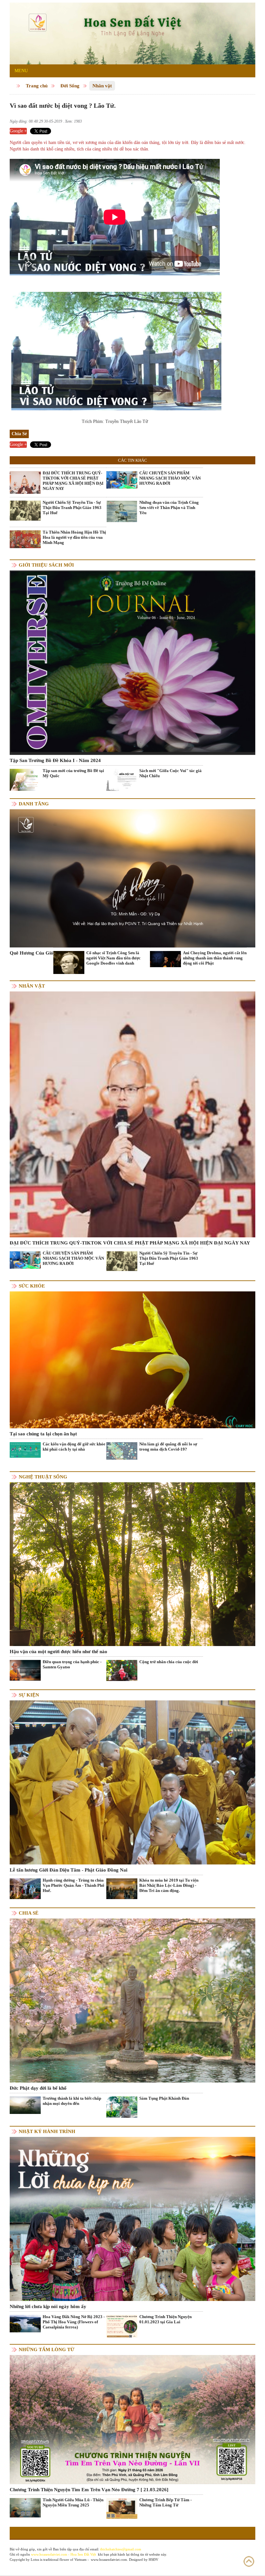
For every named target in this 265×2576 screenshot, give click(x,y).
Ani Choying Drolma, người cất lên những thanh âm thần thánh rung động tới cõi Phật (215, 958)
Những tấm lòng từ (47, 2349)
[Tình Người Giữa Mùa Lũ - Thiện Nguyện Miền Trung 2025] (25, 2507)
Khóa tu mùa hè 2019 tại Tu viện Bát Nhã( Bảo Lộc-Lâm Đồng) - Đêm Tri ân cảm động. (169, 1885)
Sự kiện (29, 1695)
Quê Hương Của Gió (32, 953)
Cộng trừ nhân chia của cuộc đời (169, 1662)
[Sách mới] (122, 779)
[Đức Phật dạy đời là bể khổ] (132, 2000)
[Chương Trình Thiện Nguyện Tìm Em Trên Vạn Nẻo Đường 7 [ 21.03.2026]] (132, 2419)
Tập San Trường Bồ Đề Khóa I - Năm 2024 (55, 760)
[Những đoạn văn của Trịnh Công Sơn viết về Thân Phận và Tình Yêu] (122, 511)
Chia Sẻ (29, 1913)
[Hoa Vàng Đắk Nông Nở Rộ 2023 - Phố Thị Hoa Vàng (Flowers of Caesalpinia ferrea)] (25, 2323)
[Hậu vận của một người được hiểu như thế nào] (132, 1564)
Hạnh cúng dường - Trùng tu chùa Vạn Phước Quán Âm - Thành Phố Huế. (74, 1885)
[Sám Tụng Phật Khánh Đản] (122, 2107)
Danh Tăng (34, 804)
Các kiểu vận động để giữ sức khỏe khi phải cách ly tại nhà (74, 1447)
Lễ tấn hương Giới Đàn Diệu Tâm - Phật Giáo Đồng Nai (69, 1870)
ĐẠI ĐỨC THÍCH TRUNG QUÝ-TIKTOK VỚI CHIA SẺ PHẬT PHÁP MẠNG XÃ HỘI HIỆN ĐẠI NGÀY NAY (73, 481)
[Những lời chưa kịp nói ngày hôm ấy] (132, 2218)
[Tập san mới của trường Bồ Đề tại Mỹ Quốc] (25, 779)
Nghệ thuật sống (43, 1477)
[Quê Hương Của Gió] (132, 878)
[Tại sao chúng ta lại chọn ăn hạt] (132, 1360)
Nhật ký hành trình (47, 2131)
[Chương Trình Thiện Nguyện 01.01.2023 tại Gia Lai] (122, 2327)
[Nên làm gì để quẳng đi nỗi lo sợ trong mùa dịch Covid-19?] (122, 1450)
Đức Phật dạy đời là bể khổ (38, 2088)
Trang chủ (37, 86)
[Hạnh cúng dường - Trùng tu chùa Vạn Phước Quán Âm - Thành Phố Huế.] (25, 1888)
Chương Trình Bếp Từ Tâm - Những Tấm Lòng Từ (165, 2502)
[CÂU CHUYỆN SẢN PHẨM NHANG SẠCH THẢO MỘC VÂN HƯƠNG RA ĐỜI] (122, 479)
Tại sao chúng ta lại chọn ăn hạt (43, 1434)
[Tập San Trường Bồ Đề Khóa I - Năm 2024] (132, 662)
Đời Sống (70, 86)
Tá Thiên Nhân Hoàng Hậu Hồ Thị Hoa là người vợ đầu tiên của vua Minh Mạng (74, 537)
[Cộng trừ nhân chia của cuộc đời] (122, 1670)
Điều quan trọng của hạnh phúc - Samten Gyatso (72, 1664)
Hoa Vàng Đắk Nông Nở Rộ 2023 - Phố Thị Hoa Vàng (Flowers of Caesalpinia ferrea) (74, 2322)
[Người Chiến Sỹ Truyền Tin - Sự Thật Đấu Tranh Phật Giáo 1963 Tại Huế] (25, 510)
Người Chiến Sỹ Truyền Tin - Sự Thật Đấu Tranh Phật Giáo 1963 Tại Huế (72, 508)
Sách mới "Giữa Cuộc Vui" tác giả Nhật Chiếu (170, 773)
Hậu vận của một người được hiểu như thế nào (58, 1652)
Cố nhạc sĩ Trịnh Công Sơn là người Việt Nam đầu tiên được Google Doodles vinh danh (113, 958)
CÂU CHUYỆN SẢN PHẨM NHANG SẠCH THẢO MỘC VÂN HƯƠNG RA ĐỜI (170, 478)
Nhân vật (102, 86)
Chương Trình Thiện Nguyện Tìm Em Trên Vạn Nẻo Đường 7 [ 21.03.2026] (89, 2490)
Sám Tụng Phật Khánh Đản (164, 2098)
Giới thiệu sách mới (46, 565)
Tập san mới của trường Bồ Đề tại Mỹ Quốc (73, 773)
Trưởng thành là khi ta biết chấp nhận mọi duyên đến (72, 2101)
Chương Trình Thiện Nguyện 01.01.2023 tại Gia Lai (165, 2319)
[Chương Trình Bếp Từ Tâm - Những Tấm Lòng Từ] (122, 2508)
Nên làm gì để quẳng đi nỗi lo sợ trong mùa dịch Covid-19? (168, 1447)
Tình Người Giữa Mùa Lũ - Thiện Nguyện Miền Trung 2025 (73, 2502)
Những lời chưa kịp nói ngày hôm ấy (48, 2306)
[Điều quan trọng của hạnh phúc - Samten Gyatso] (25, 1670)
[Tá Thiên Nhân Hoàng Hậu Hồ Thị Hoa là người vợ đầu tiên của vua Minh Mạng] (25, 539)
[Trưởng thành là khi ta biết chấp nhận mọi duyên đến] (25, 2105)
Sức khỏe (32, 1286)
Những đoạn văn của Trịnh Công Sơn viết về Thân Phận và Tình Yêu (169, 508)
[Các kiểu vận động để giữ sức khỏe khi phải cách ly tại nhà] (25, 1449)
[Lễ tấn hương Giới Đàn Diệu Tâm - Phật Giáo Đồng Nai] (132, 1782)
